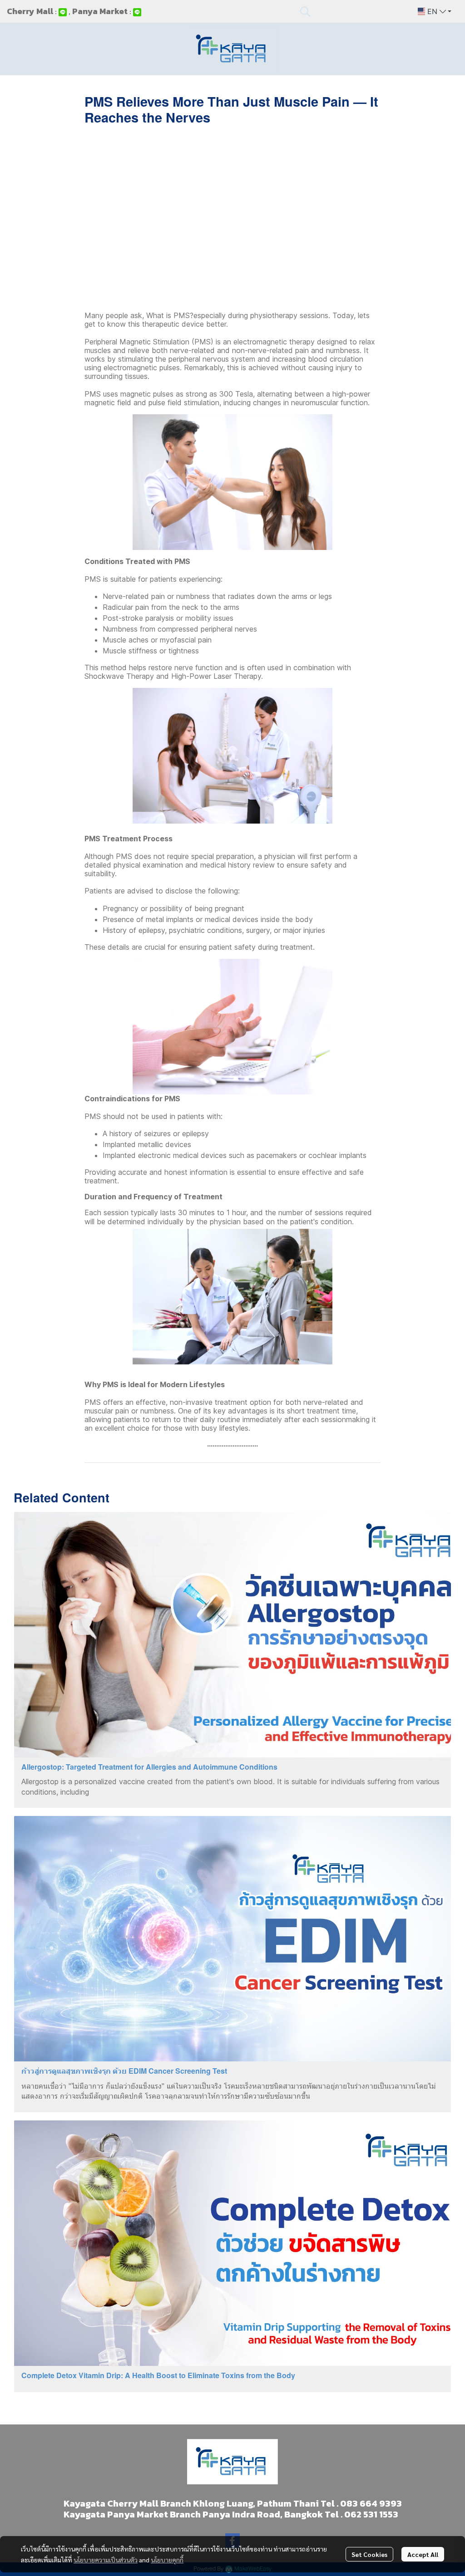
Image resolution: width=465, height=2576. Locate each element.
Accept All (423, 2554)
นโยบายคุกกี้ (167, 2560)
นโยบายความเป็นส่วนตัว (106, 2560)
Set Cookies (369, 2554)
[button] (354, 11)
